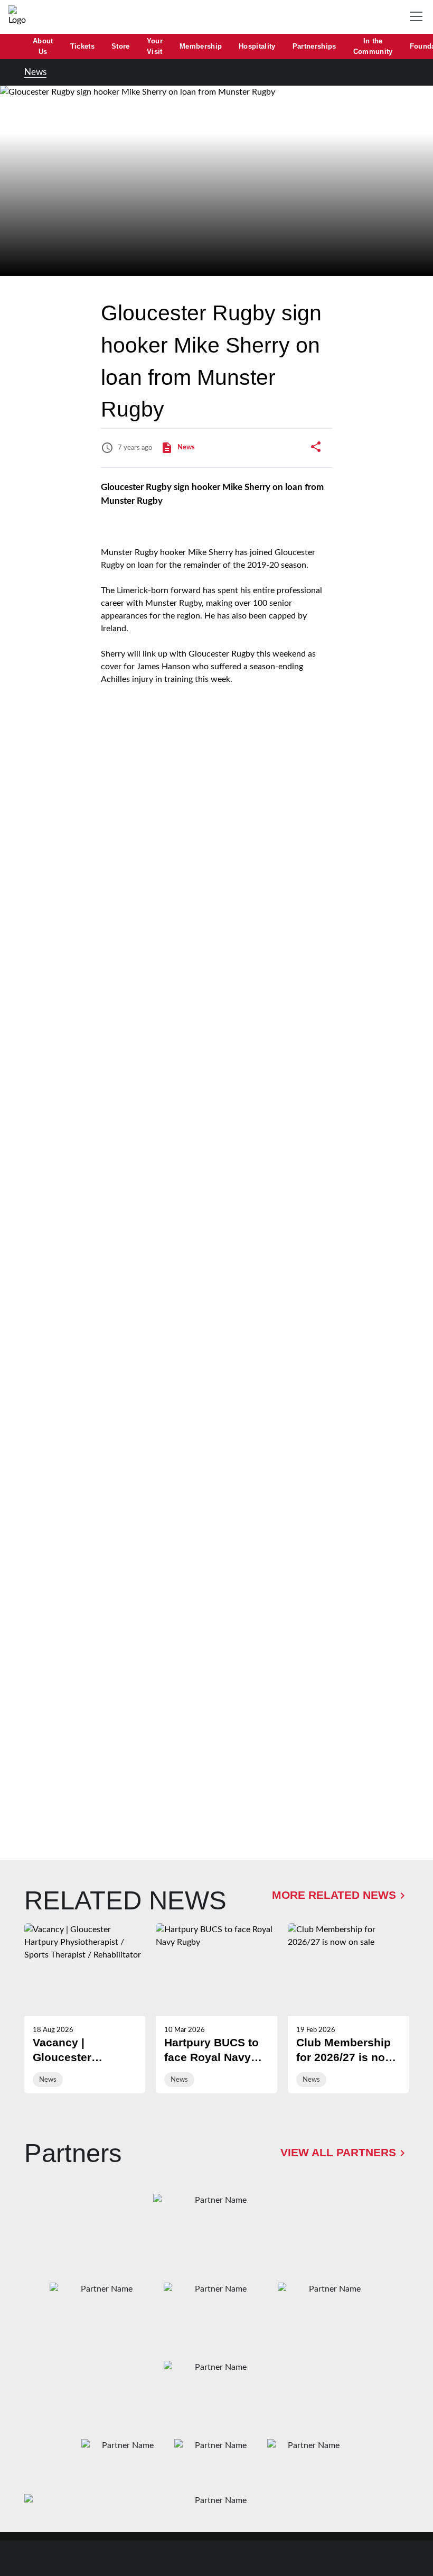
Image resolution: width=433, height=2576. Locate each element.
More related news (334, 1895)
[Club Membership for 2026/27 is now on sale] (348, 2008)
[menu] (418, 17)
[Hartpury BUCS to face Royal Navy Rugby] (216, 2008)
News (35, 72)
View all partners (338, 2153)
